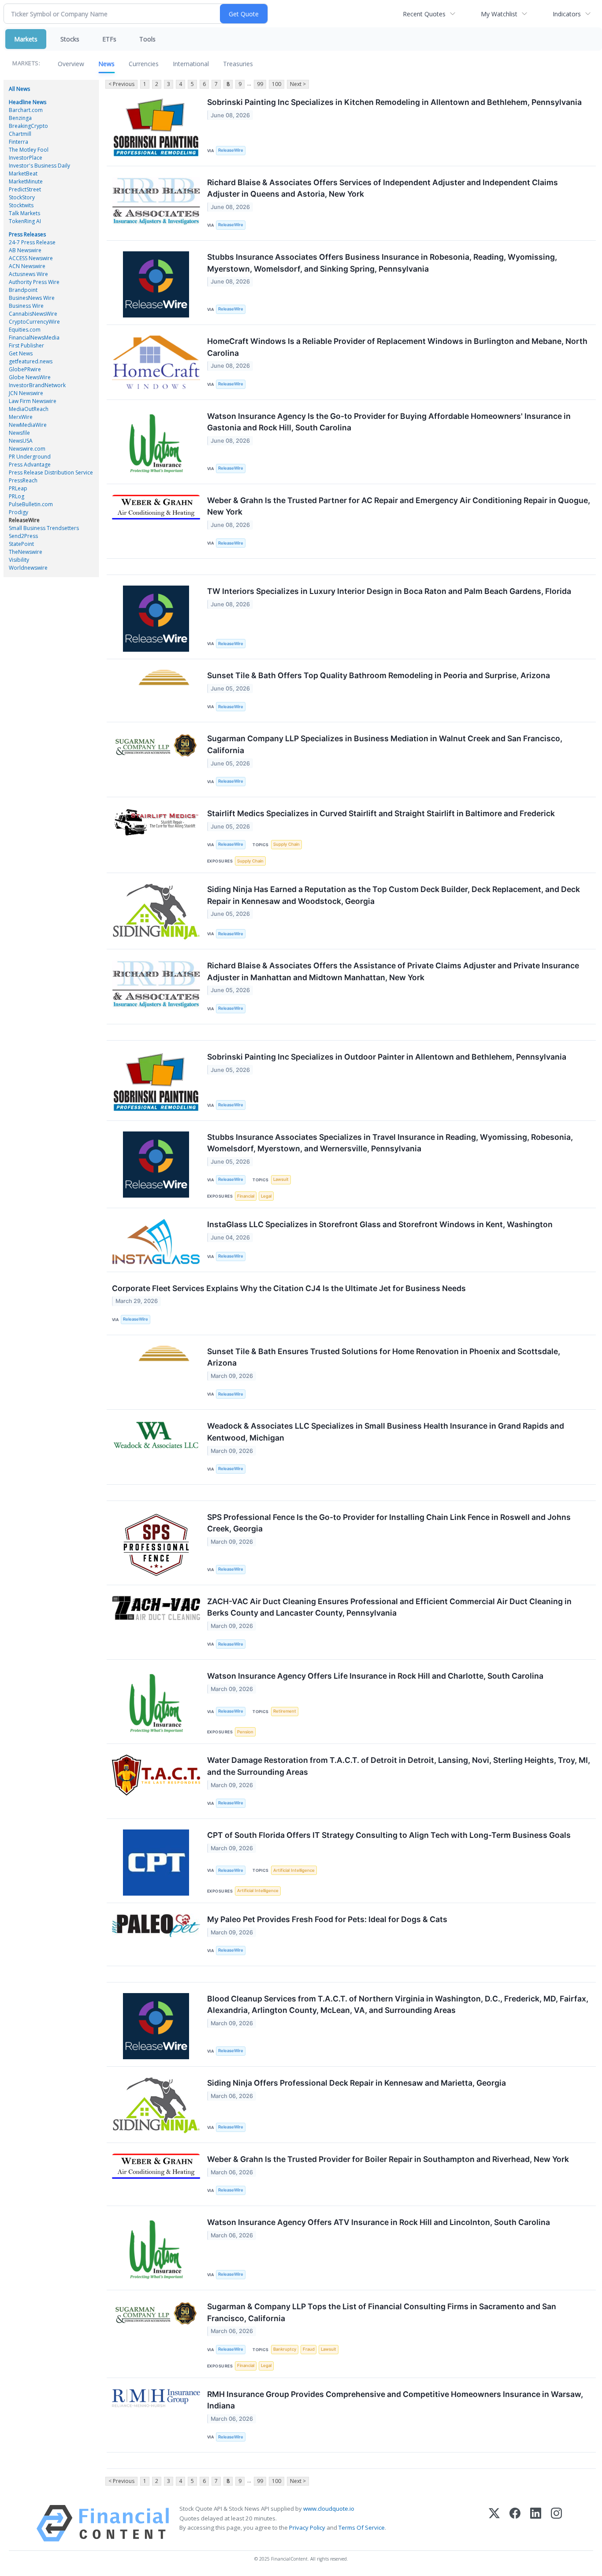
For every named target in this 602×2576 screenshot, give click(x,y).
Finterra (19, 142)
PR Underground (30, 457)
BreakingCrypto (28, 126)
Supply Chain (286, 844)
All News (19, 89)
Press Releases (27, 234)
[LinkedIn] (536, 2523)
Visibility (19, 560)
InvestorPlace (26, 158)
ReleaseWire (24, 520)
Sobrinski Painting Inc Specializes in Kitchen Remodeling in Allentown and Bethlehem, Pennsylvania (394, 102)
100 (277, 84)
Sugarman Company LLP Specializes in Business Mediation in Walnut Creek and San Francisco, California (385, 744)
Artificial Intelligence (294, 1870)
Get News (21, 353)
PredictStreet (25, 189)
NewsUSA (21, 441)
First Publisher (26, 345)
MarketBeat (23, 174)
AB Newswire (25, 250)
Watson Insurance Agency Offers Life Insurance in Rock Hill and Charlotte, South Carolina (375, 1676)
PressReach (23, 480)
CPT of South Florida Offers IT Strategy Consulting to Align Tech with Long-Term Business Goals (389, 1835)
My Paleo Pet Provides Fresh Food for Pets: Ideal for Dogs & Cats (327, 1919)
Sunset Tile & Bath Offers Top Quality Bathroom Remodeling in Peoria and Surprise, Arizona (379, 675)
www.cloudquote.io (329, 2509)
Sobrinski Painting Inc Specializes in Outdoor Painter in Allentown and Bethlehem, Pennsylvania (387, 1057)
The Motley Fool (29, 150)
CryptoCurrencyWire (34, 322)
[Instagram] (556, 2523)
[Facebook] (515, 2523)
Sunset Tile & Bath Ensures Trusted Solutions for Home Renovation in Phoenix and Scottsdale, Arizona (384, 1357)
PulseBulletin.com (31, 504)
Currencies (144, 64)
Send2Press (23, 536)
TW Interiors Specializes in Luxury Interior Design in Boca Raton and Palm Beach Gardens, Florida (389, 591)
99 (260, 84)
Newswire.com (27, 449)
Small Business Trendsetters (44, 528)
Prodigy (19, 512)
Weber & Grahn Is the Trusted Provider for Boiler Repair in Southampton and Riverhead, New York (388, 2159)
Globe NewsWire (30, 377)
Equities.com (25, 330)
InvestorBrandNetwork (37, 385)
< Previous (121, 84)
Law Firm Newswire (33, 401)
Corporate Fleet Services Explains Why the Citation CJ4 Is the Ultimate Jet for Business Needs (289, 1288)
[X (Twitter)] (494, 2523)
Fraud (309, 2349)
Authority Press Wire (34, 282)
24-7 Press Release (32, 242)
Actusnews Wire (28, 274)
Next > (298, 84)
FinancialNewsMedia (34, 338)
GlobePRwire (25, 369)
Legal (266, 1196)
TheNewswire (26, 552)
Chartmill (20, 134)
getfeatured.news (31, 361)
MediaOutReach (29, 409)
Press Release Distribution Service (51, 472)
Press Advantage (30, 465)
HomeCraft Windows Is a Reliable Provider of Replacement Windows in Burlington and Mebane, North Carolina (397, 347)
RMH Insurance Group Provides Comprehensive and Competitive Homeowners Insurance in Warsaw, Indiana (395, 2400)
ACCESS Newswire (31, 258)
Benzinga (20, 118)
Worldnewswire (28, 568)
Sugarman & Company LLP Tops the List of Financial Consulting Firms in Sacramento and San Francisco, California (382, 2312)
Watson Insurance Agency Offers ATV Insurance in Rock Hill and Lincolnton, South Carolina (379, 2222)
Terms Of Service (362, 2527)
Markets (26, 39)
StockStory (22, 197)
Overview (71, 64)
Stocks (70, 39)
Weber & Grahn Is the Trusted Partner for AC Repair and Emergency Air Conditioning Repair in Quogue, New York (399, 506)
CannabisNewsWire (33, 314)
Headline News (28, 102)
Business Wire (26, 306)
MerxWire (21, 417)
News (106, 64)
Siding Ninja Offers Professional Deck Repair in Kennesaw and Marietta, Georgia (357, 2083)
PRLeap (18, 488)
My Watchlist (499, 14)
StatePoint (21, 544)
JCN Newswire (26, 393)
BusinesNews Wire (32, 298)
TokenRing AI (25, 221)
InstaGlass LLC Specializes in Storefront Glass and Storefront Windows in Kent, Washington (380, 1224)
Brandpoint (23, 290)
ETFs (109, 39)
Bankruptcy (285, 2349)
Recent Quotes (424, 14)
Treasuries (238, 64)
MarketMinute (26, 181)
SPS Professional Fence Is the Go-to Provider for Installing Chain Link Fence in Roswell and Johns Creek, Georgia (389, 1523)
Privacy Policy (307, 2527)
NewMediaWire (28, 425)
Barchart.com (26, 110)
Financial (246, 1196)
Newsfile (19, 433)
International (191, 64)
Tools (147, 39)
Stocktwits (21, 205)
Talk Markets (24, 213)
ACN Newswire (27, 266)
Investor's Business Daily (39, 166)
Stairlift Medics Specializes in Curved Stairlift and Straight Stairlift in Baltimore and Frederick (381, 813)
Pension (245, 1732)
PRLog (17, 496)
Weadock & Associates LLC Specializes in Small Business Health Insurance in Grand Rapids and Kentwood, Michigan (386, 1432)
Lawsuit (281, 1179)
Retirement (285, 1711)
